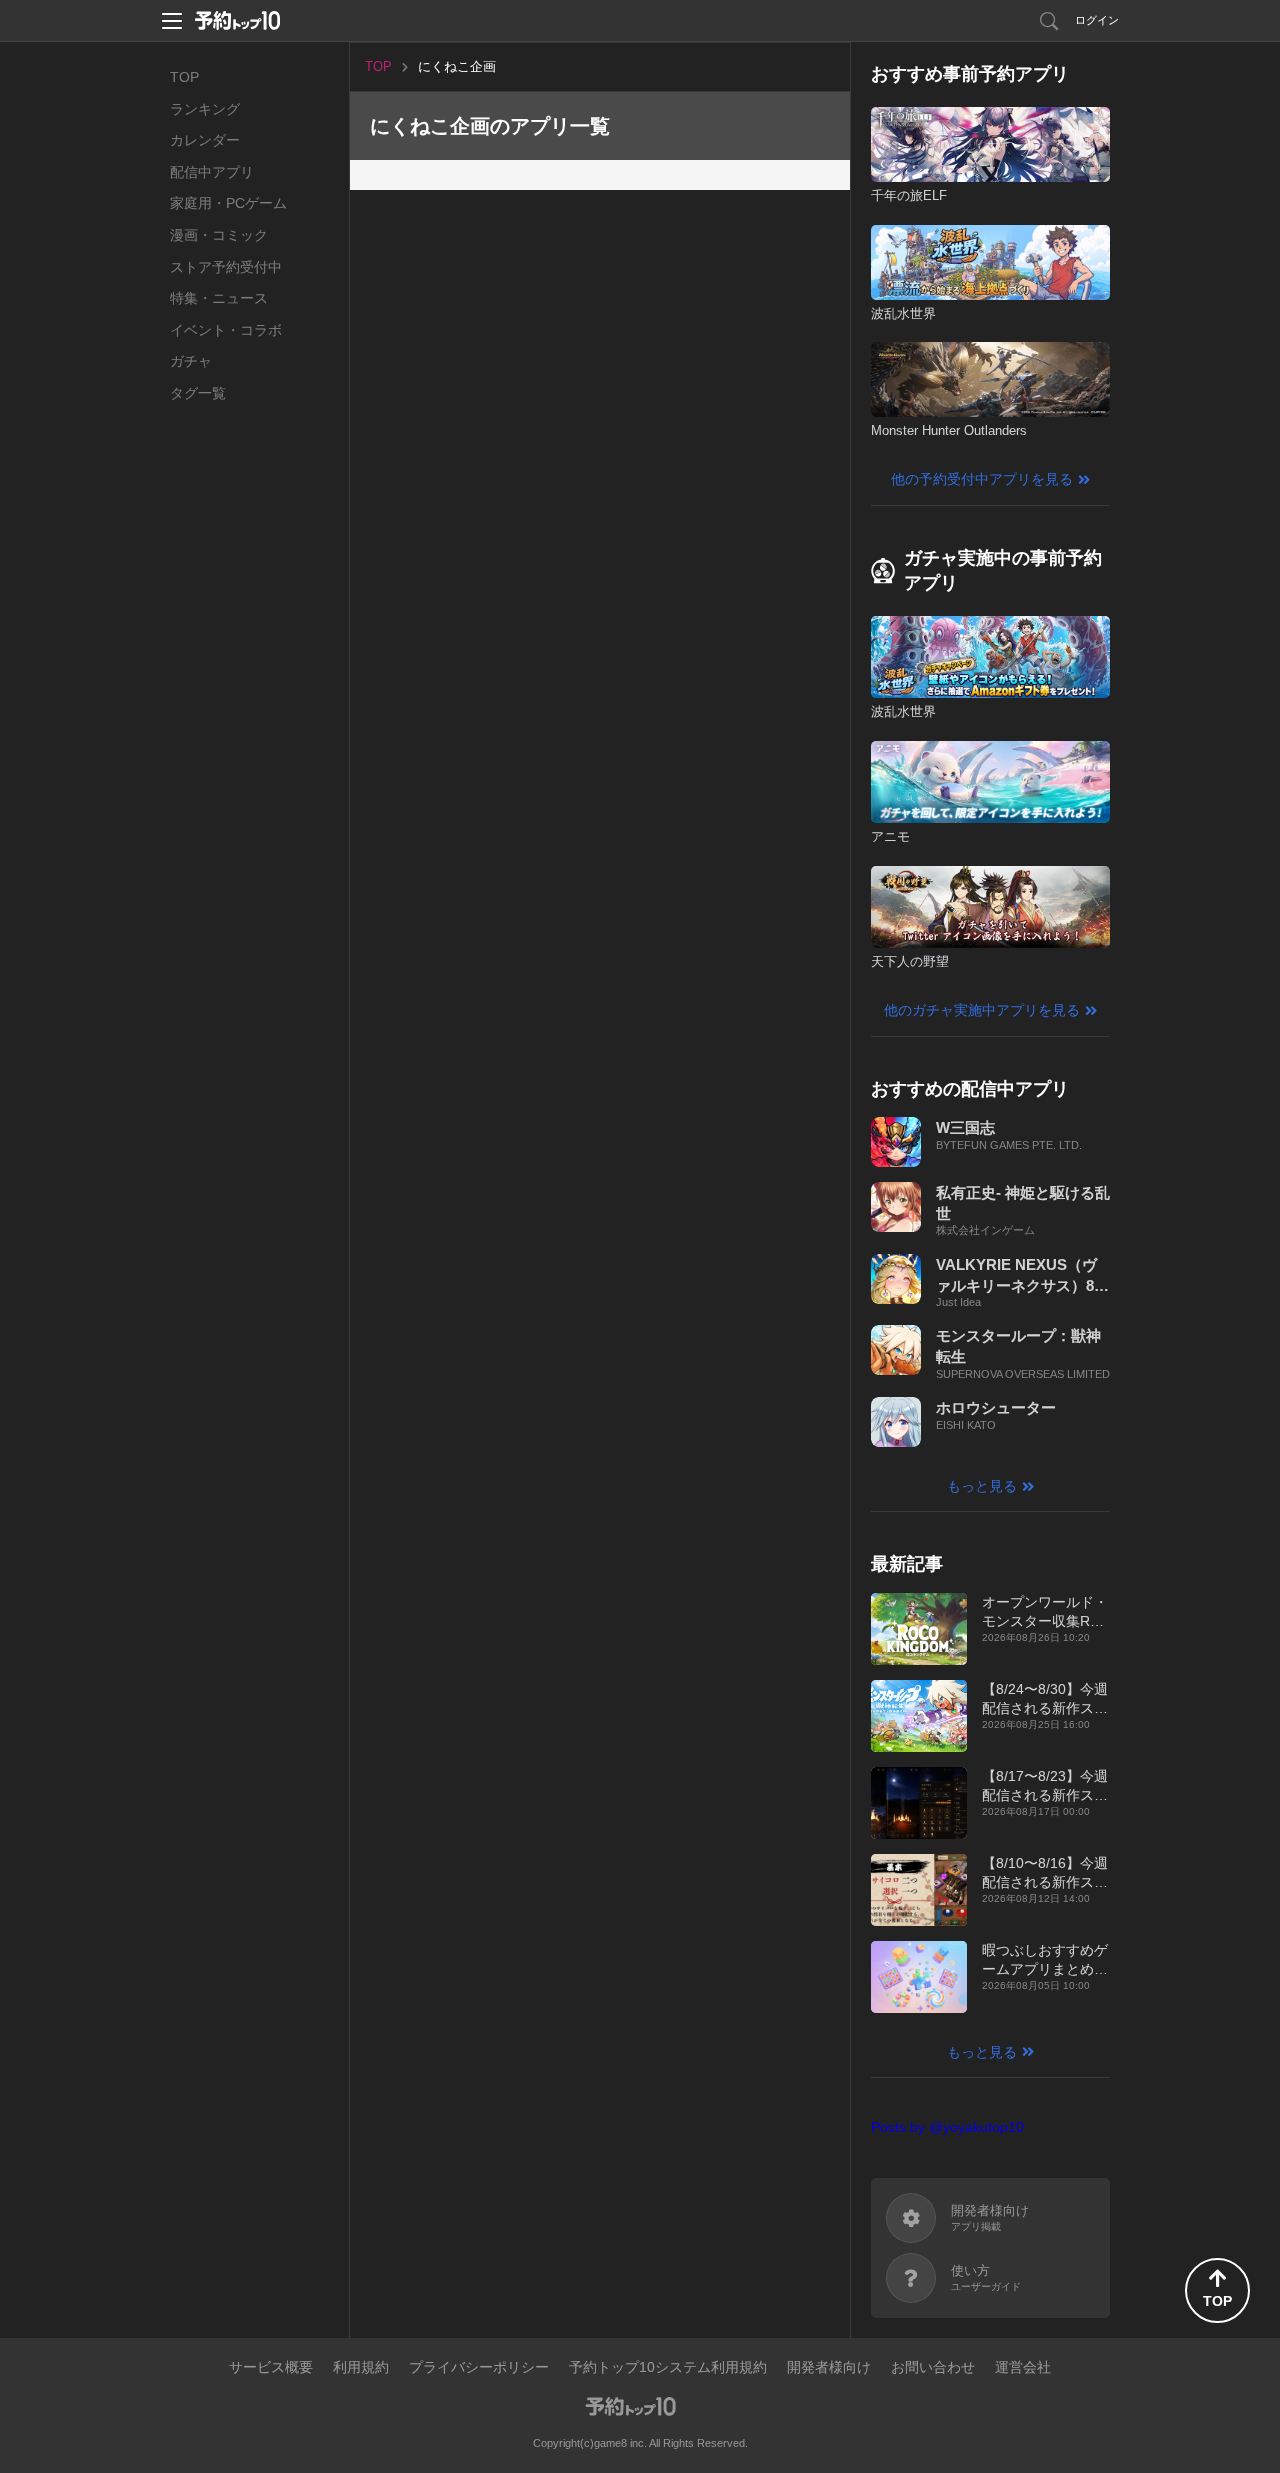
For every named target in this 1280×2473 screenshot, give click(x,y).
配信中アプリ (212, 172)
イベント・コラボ (226, 330)
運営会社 (1023, 2367)
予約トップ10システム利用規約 (668, 2367)
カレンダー (205, 140)
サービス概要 (271, 2367)
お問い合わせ (933, 2367)
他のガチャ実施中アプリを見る (982, 1010)
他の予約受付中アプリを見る (982, 479)
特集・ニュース (219, 298)
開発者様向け (829, 2367)
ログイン (1097, 20)
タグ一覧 (198, 393)
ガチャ (191, 361)
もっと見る (982, 1486)
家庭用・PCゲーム (228, 203)
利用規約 (361, 2367)
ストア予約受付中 (226, 267)
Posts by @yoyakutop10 (947, 2127)
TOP (184, 77)
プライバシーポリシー (479, 2367)
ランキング (205, 109)
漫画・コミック (219, 235)
